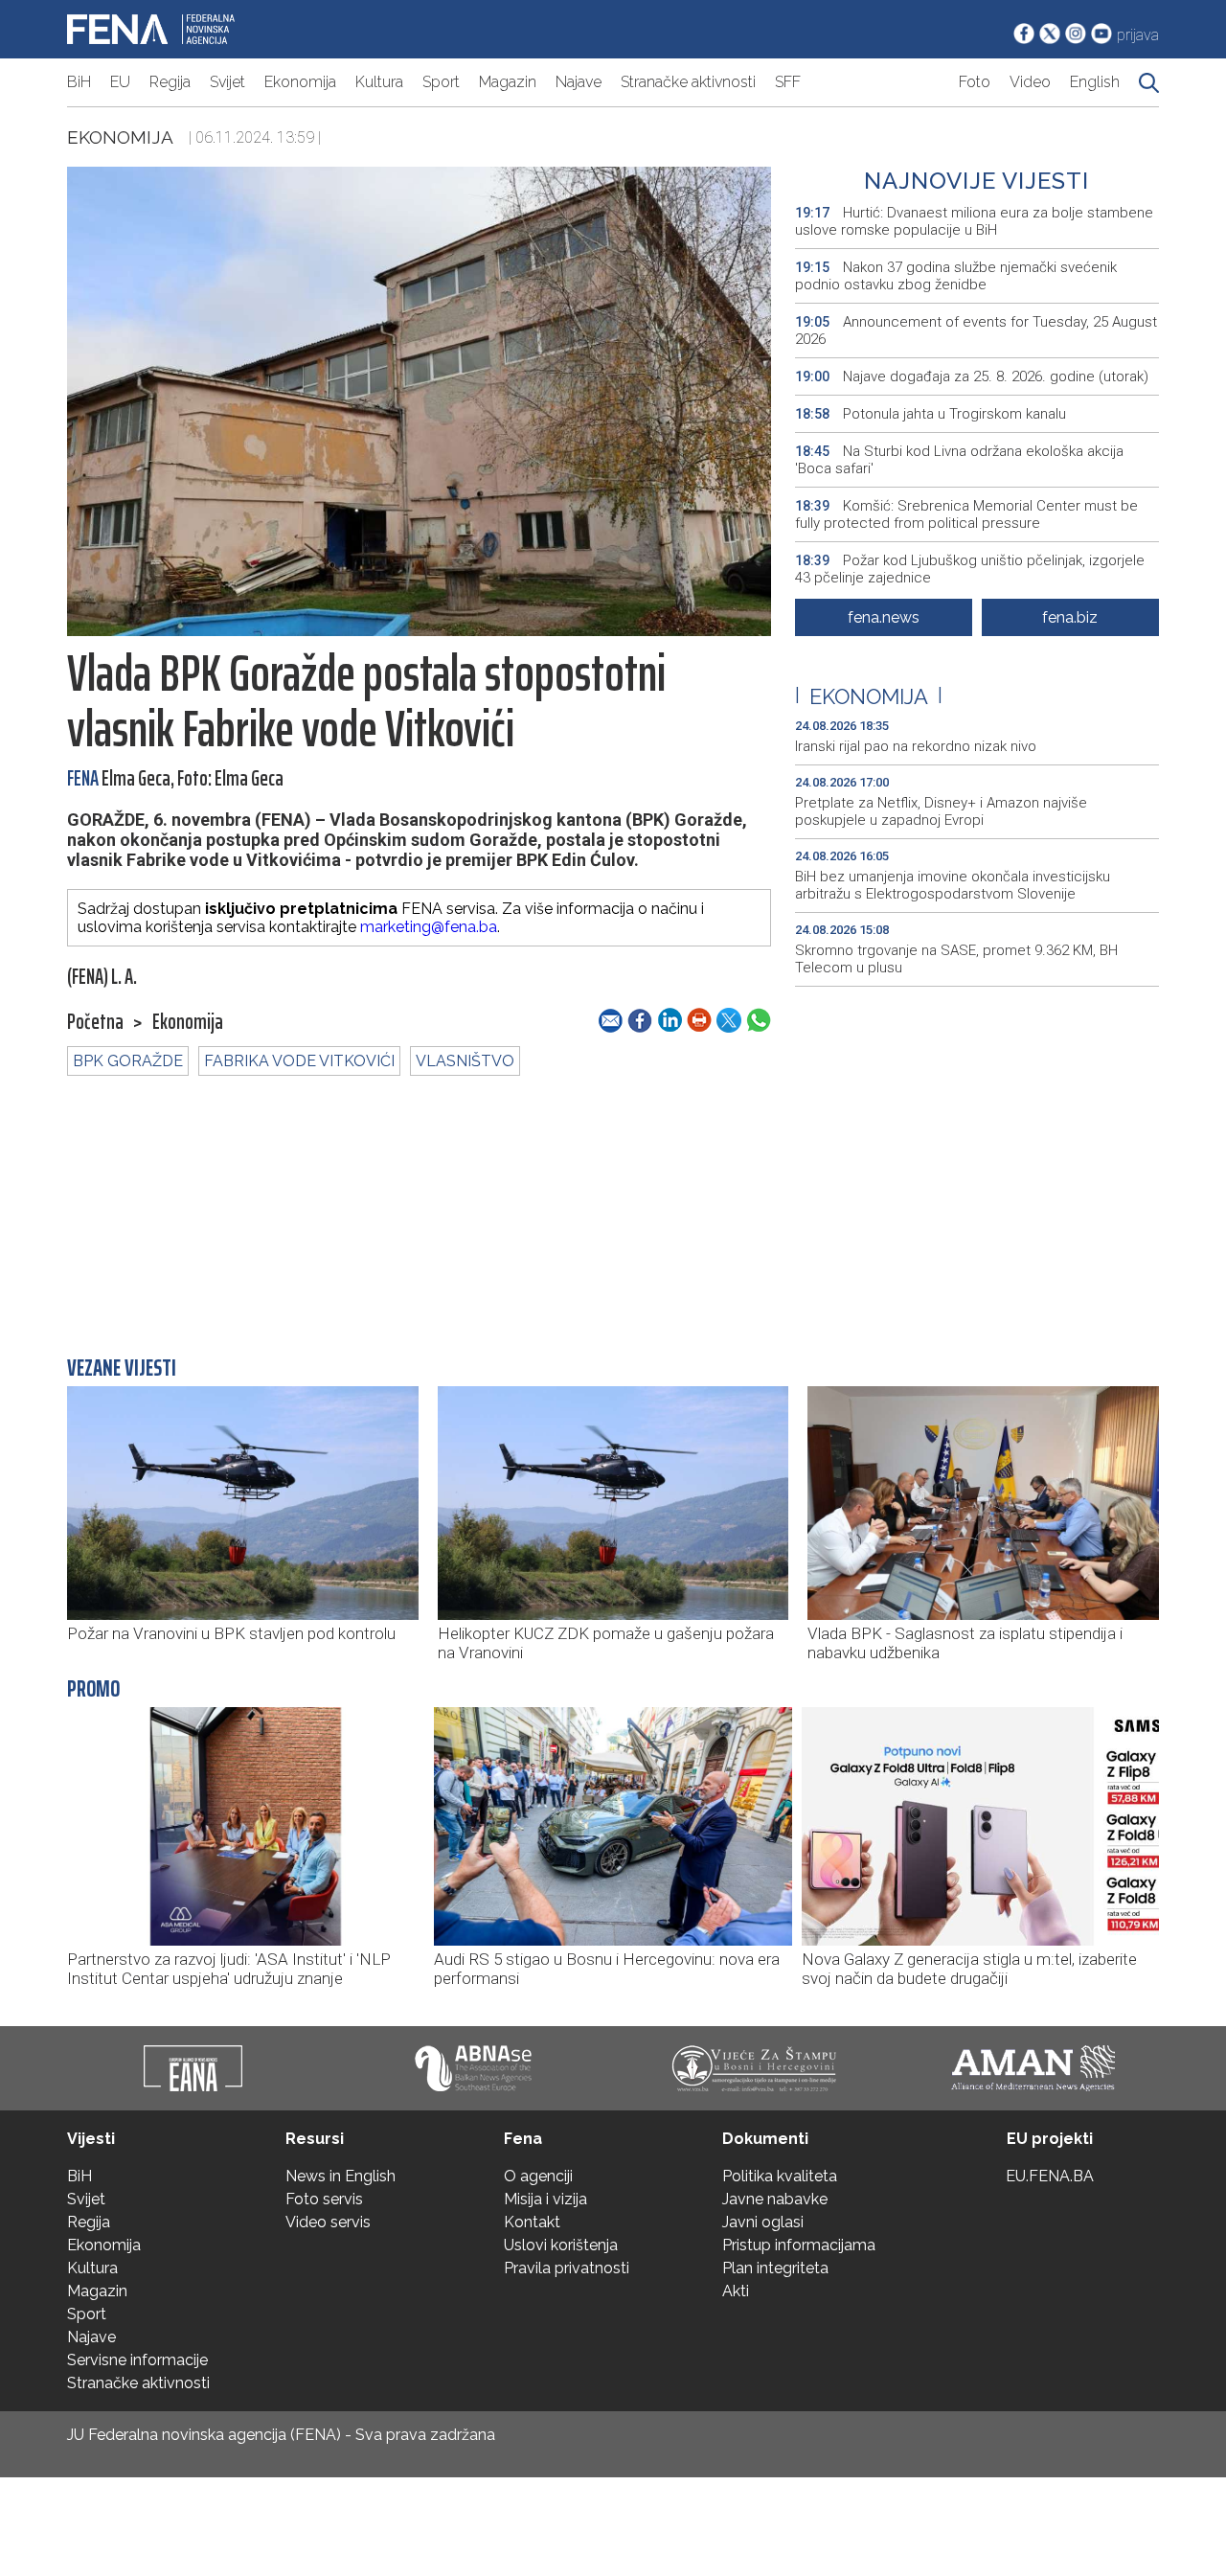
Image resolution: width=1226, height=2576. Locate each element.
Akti (736, 2291)
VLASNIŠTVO (465, 1061)
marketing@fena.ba (429, 927)
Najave (579, 82)
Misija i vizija (545, 2199)
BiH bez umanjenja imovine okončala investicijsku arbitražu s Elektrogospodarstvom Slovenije (953, 885)
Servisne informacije (137, 2360)
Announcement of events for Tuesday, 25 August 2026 (976, 331)
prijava (1138, 35)
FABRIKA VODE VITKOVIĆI (299, 1061)
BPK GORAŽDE (128, 1061)
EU (120, 82)
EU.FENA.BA (1050, 2176)
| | (869, 696)
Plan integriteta (775, 2268)
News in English (341, 2176)
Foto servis (324, 2199)
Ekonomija (300, 82)
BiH (79, 82)
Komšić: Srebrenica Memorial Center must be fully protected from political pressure (966, 514)
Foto (975, 82)
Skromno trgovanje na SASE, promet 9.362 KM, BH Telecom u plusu (956, 959)
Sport (441, 82)
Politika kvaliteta (780, 2176)
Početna (95, 1022)
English (1095, 82)
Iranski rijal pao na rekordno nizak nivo (916, 746)
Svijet (227, 82)
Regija (170, 82)
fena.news (884, 617)
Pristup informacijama (799, 2245)
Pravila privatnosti (567, 2268)
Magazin (508, 82)
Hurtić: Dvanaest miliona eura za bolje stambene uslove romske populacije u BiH (974, 221)
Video (1030, 82)
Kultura (379, 82)
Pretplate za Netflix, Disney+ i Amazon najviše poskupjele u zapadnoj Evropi (941, 811)
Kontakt (532, 2222)
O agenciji (538, 2176)
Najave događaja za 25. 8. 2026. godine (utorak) (972, 376)
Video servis (328, 2222)
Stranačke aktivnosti (688, 82)
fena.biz (1070, 617)
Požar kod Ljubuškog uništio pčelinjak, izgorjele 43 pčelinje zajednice (970, 569)
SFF (788, 82)
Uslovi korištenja (561, 2245)
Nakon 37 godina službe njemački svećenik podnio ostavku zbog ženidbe (956, 276)
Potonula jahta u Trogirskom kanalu (931, 414)
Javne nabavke (775, 2199)
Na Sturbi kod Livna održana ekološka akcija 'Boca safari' (959, 460)
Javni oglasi (763, 2222)
